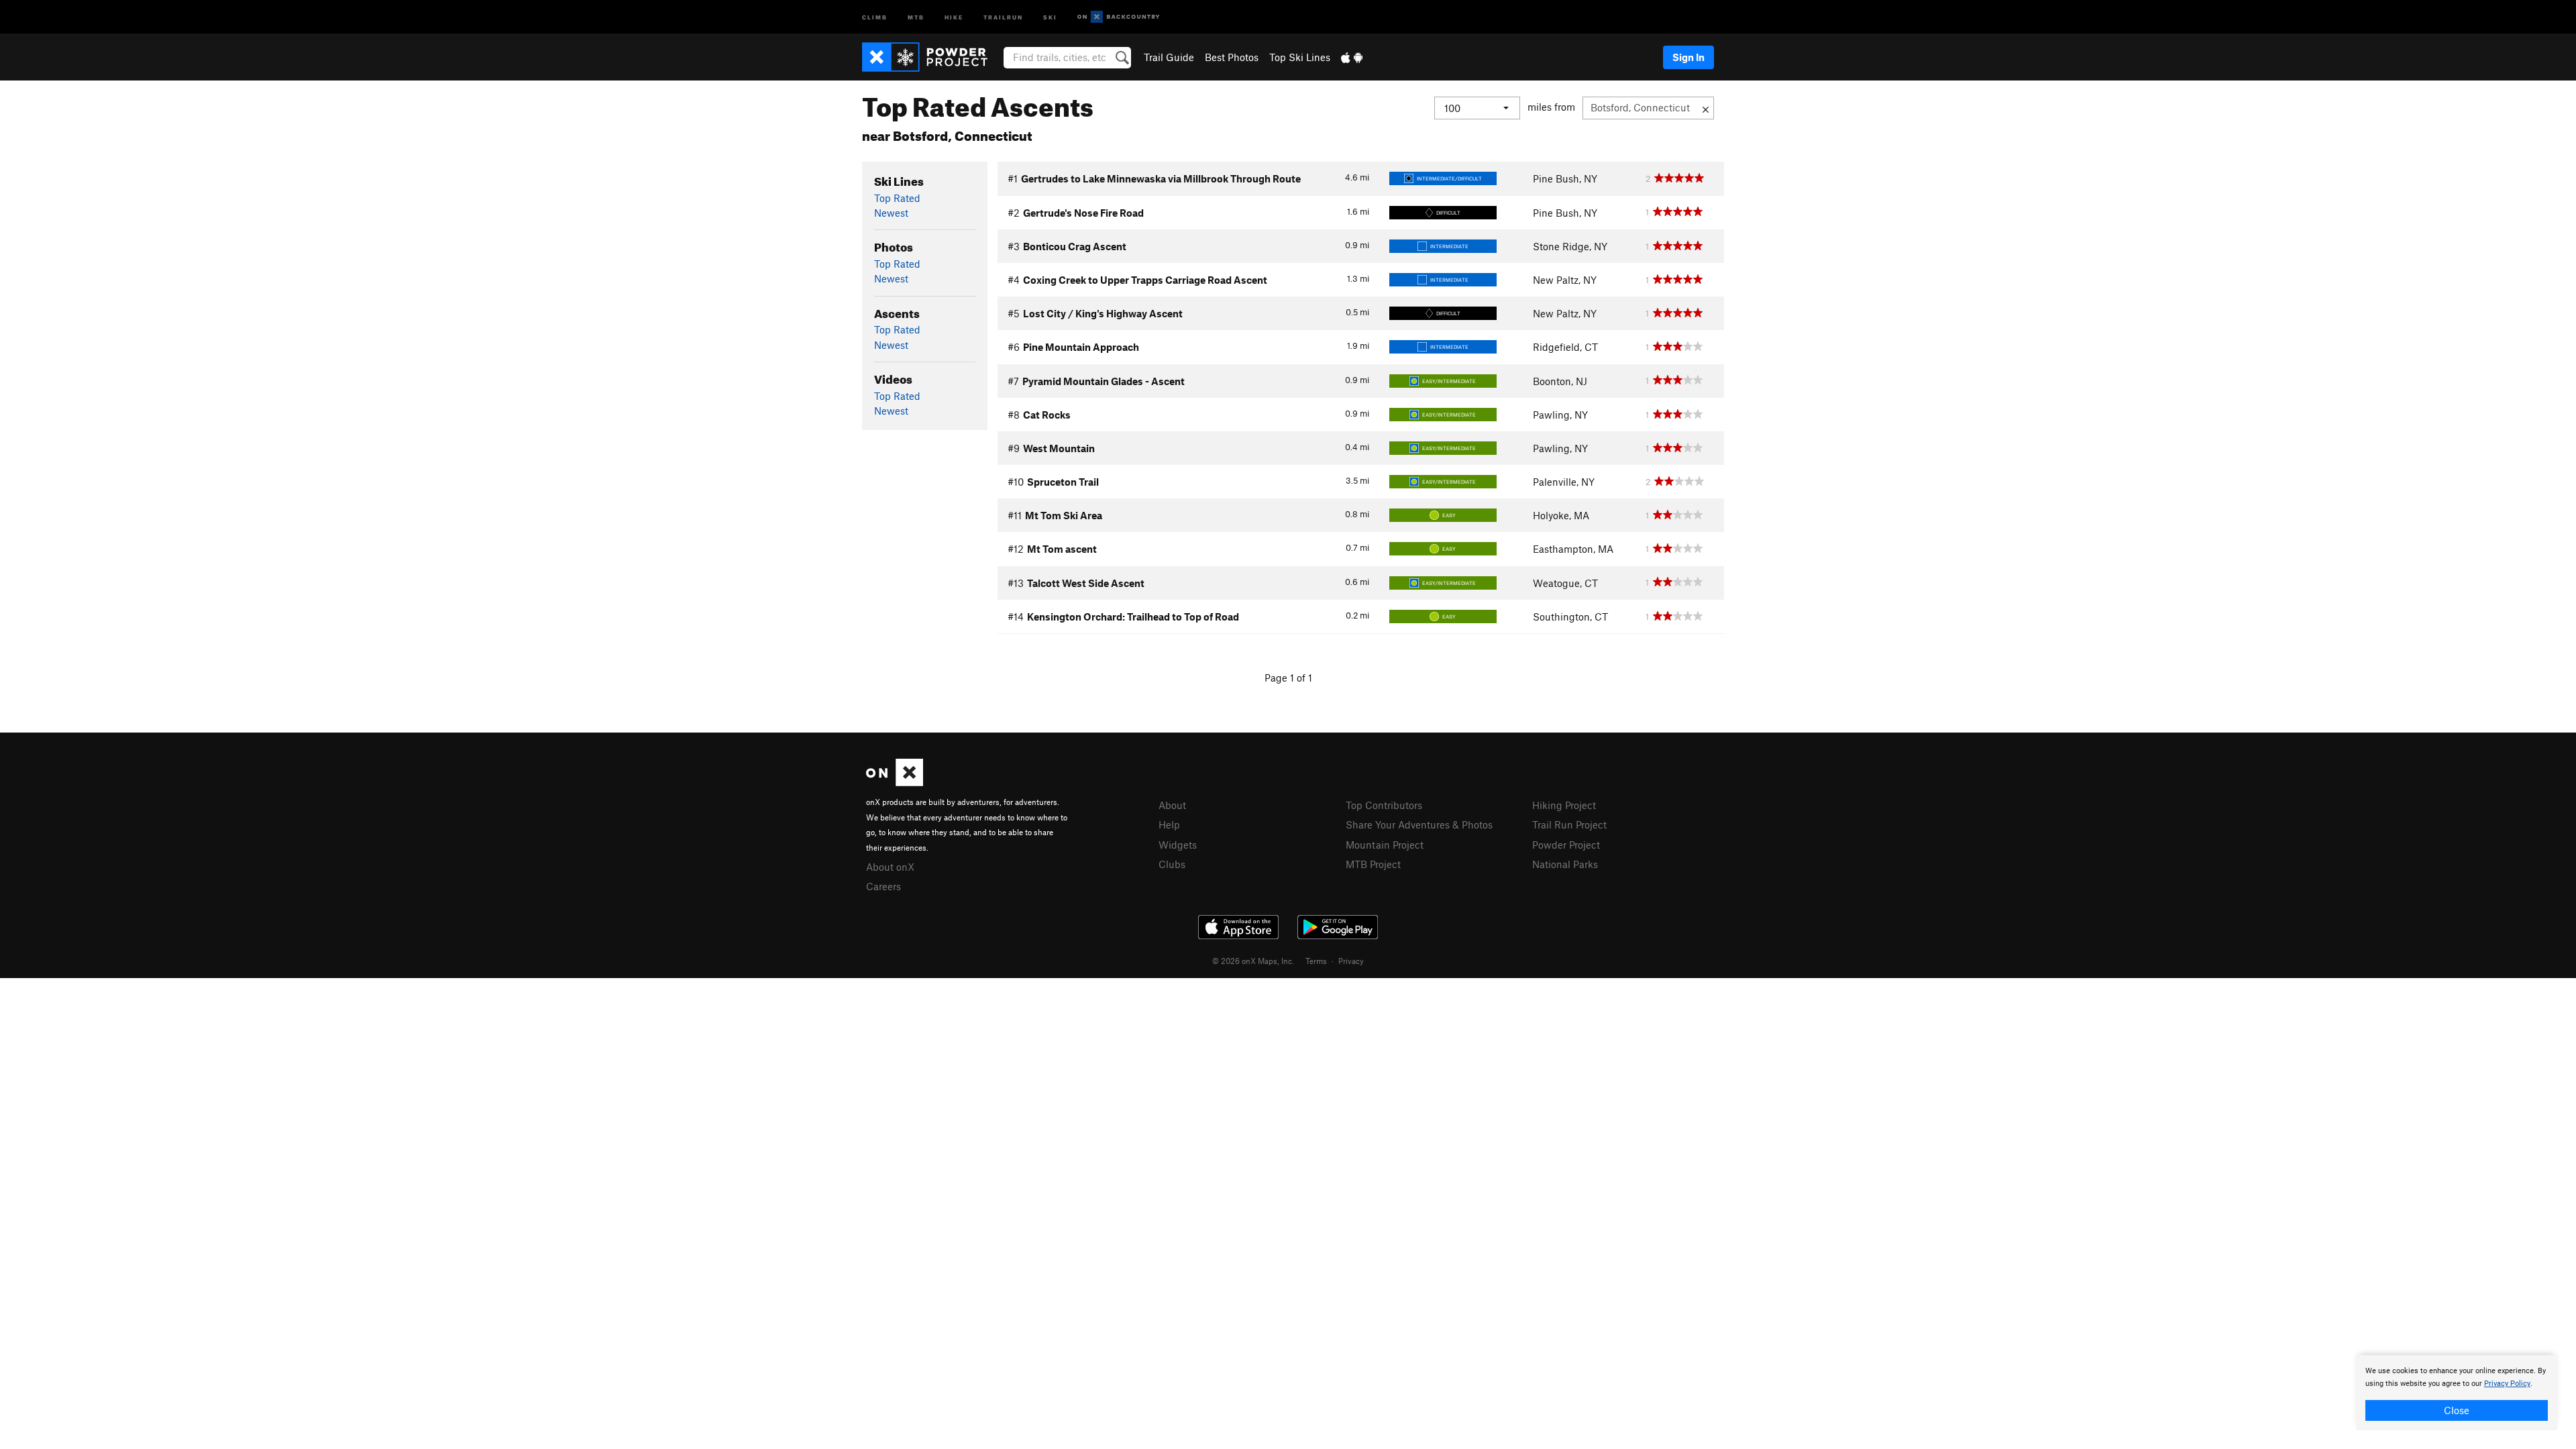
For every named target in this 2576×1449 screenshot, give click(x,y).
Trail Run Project (1569, 824)
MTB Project (1373, 864)
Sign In (1688, 57)
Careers (883, 886)
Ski (1050, 16)
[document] (2457, 1393)
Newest (891, 213)
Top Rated (897, 198)
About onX (890, 867)
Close (2457, 1410)
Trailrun (1003, 16)
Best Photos (1232, 57)
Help (1169, 824)
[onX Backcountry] (1119, 17)
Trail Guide (1169, 57)
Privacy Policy (2507, 1384)
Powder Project (1566, 845)
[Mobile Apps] (1352, 57)
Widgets (1178, 845)
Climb (875, 16)
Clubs (1172, 864)
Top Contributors (1384, 805)
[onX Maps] (895, 782)
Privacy (1351, 961)
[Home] (931, 57)
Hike (954, 16)
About (1172, 805)
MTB (916, 16)
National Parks (1565, 864)
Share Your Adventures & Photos (1419, 824)
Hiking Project (1564, 805)
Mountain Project (1385, 845)
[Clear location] (1706, 108)
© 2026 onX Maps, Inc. (1253, 961)
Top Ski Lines (1300, 57)
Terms (1316, 961)
